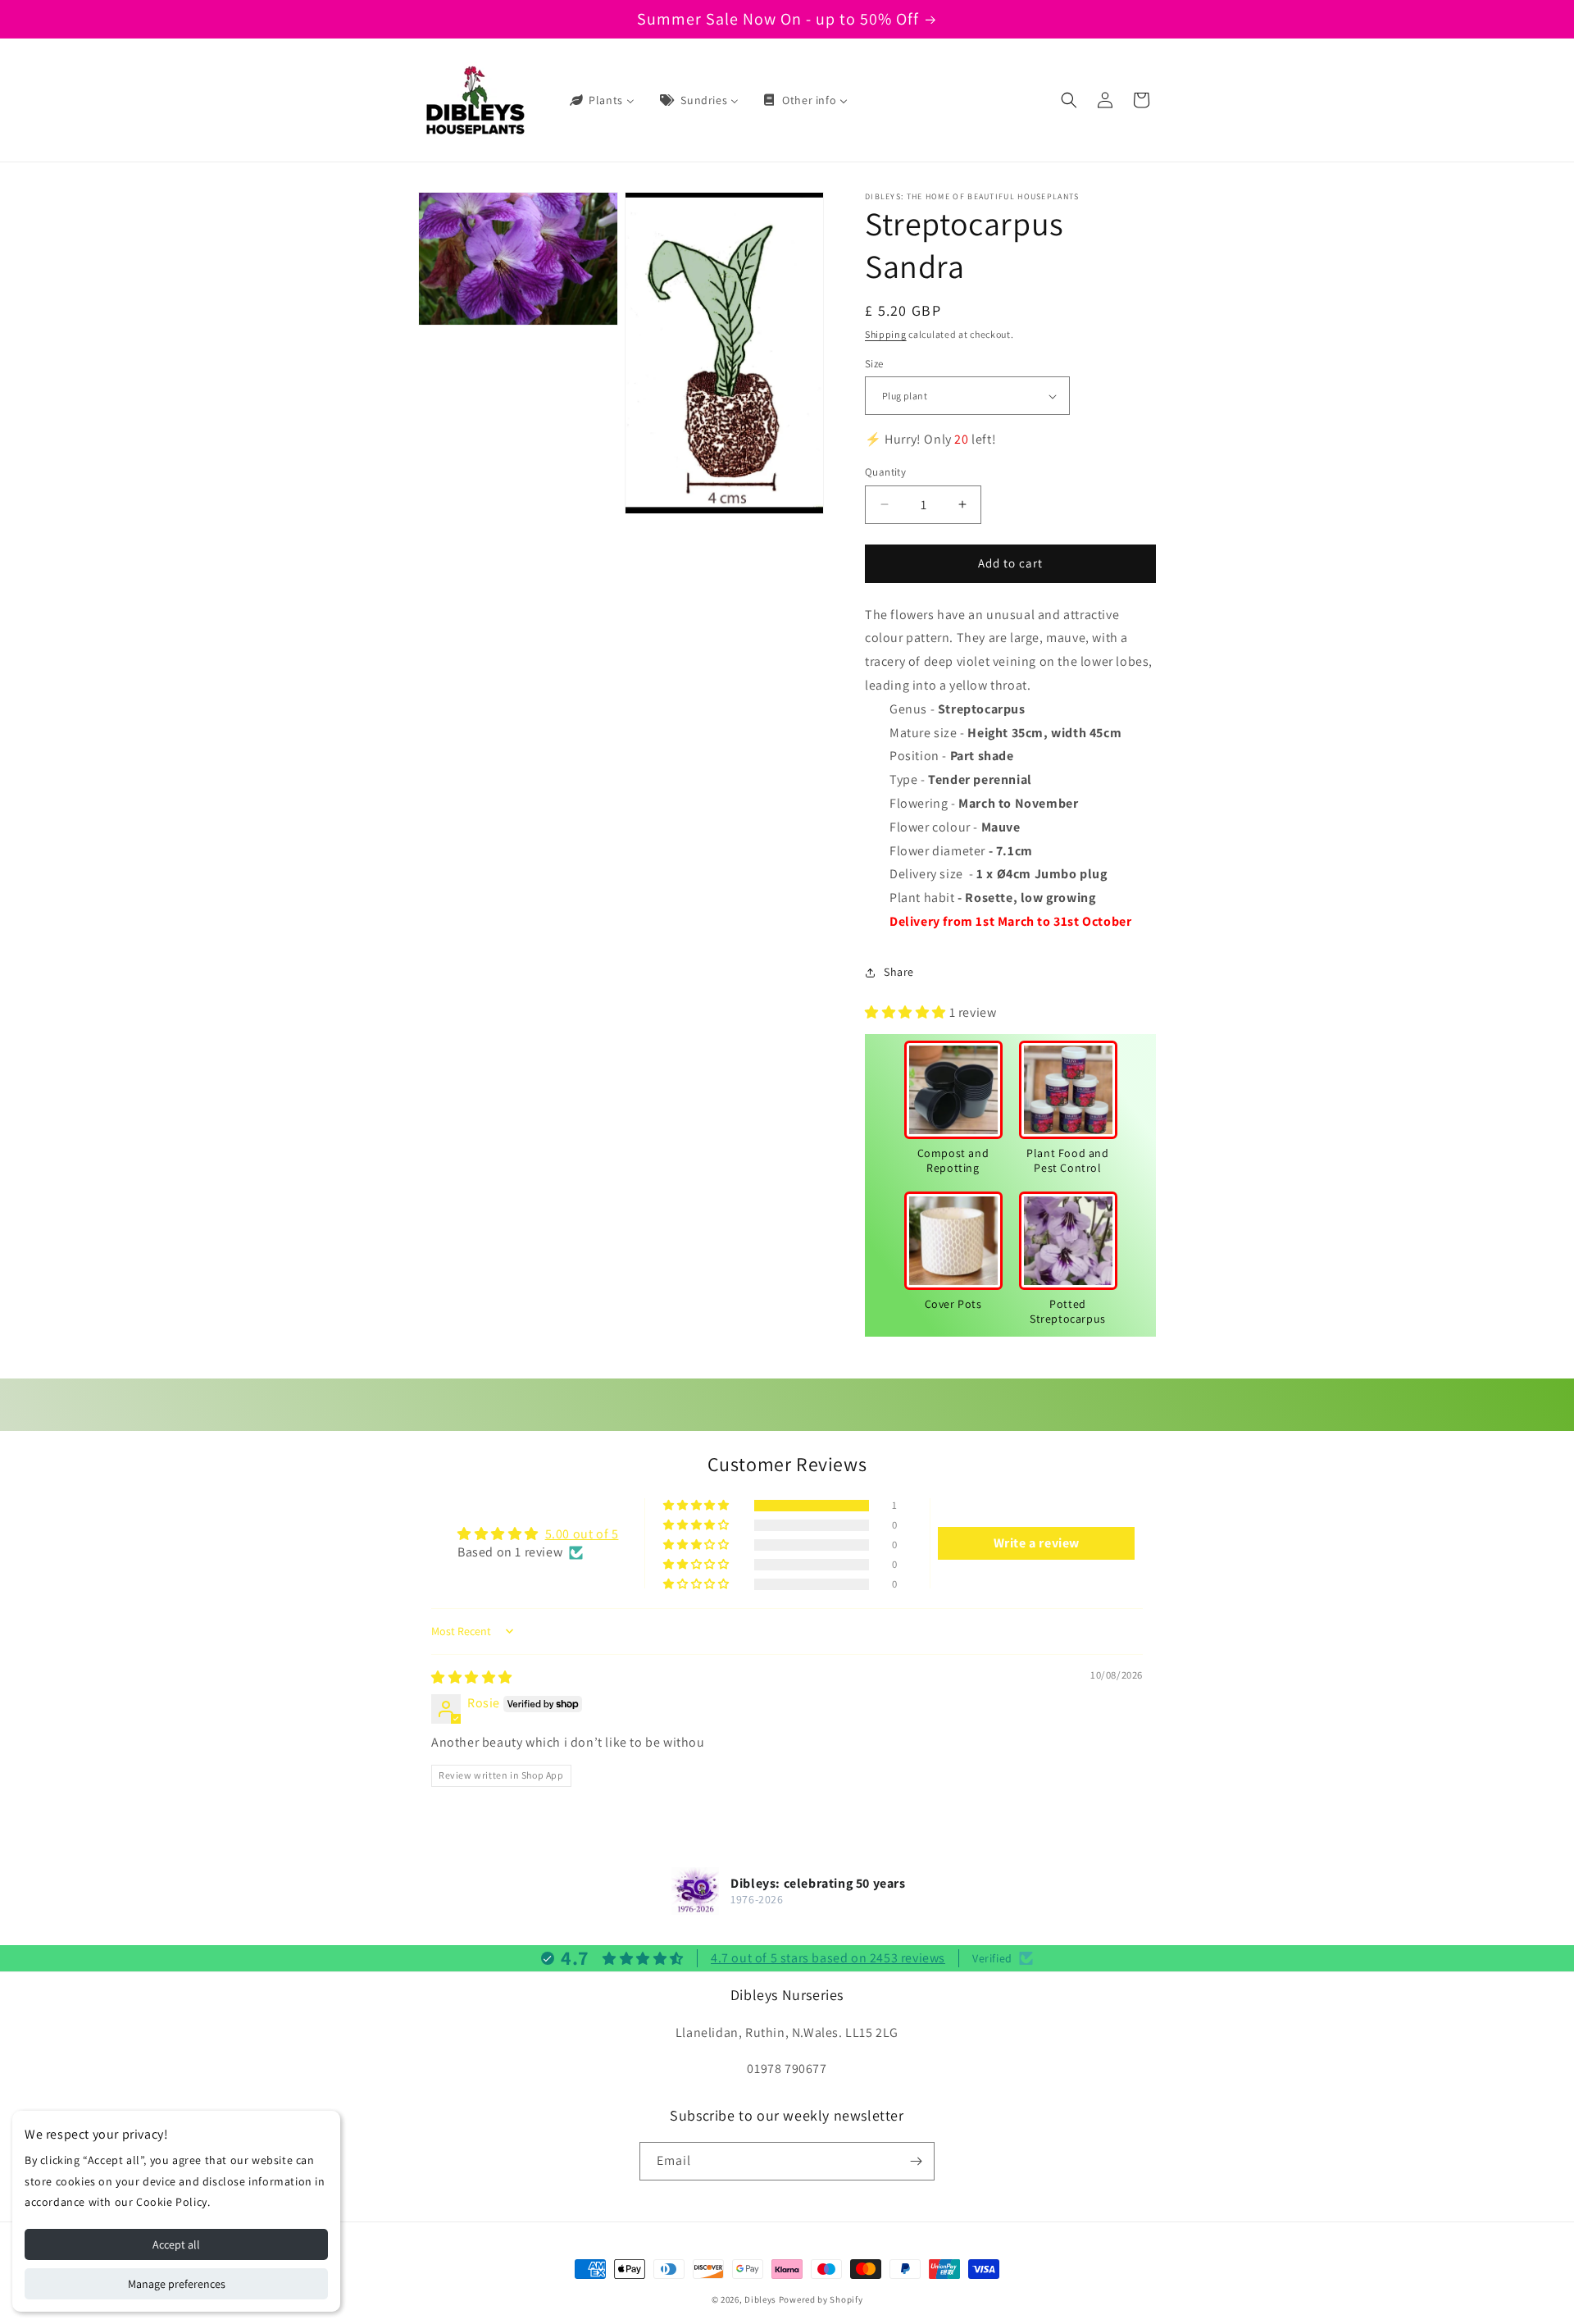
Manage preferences (177, 2284)
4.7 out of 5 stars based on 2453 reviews (828, 1958)
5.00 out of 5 (582, 1534)
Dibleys (760, 2299)
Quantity (885, 472)
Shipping (886, 334)
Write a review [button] (1037, 1543)
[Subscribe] (916, 2161)
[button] (1069, 100)
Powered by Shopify (821, 2299)
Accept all (176, 2244)
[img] (472, 1677)
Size (874, 364)
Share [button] (899, 972)
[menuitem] (601, 100)
